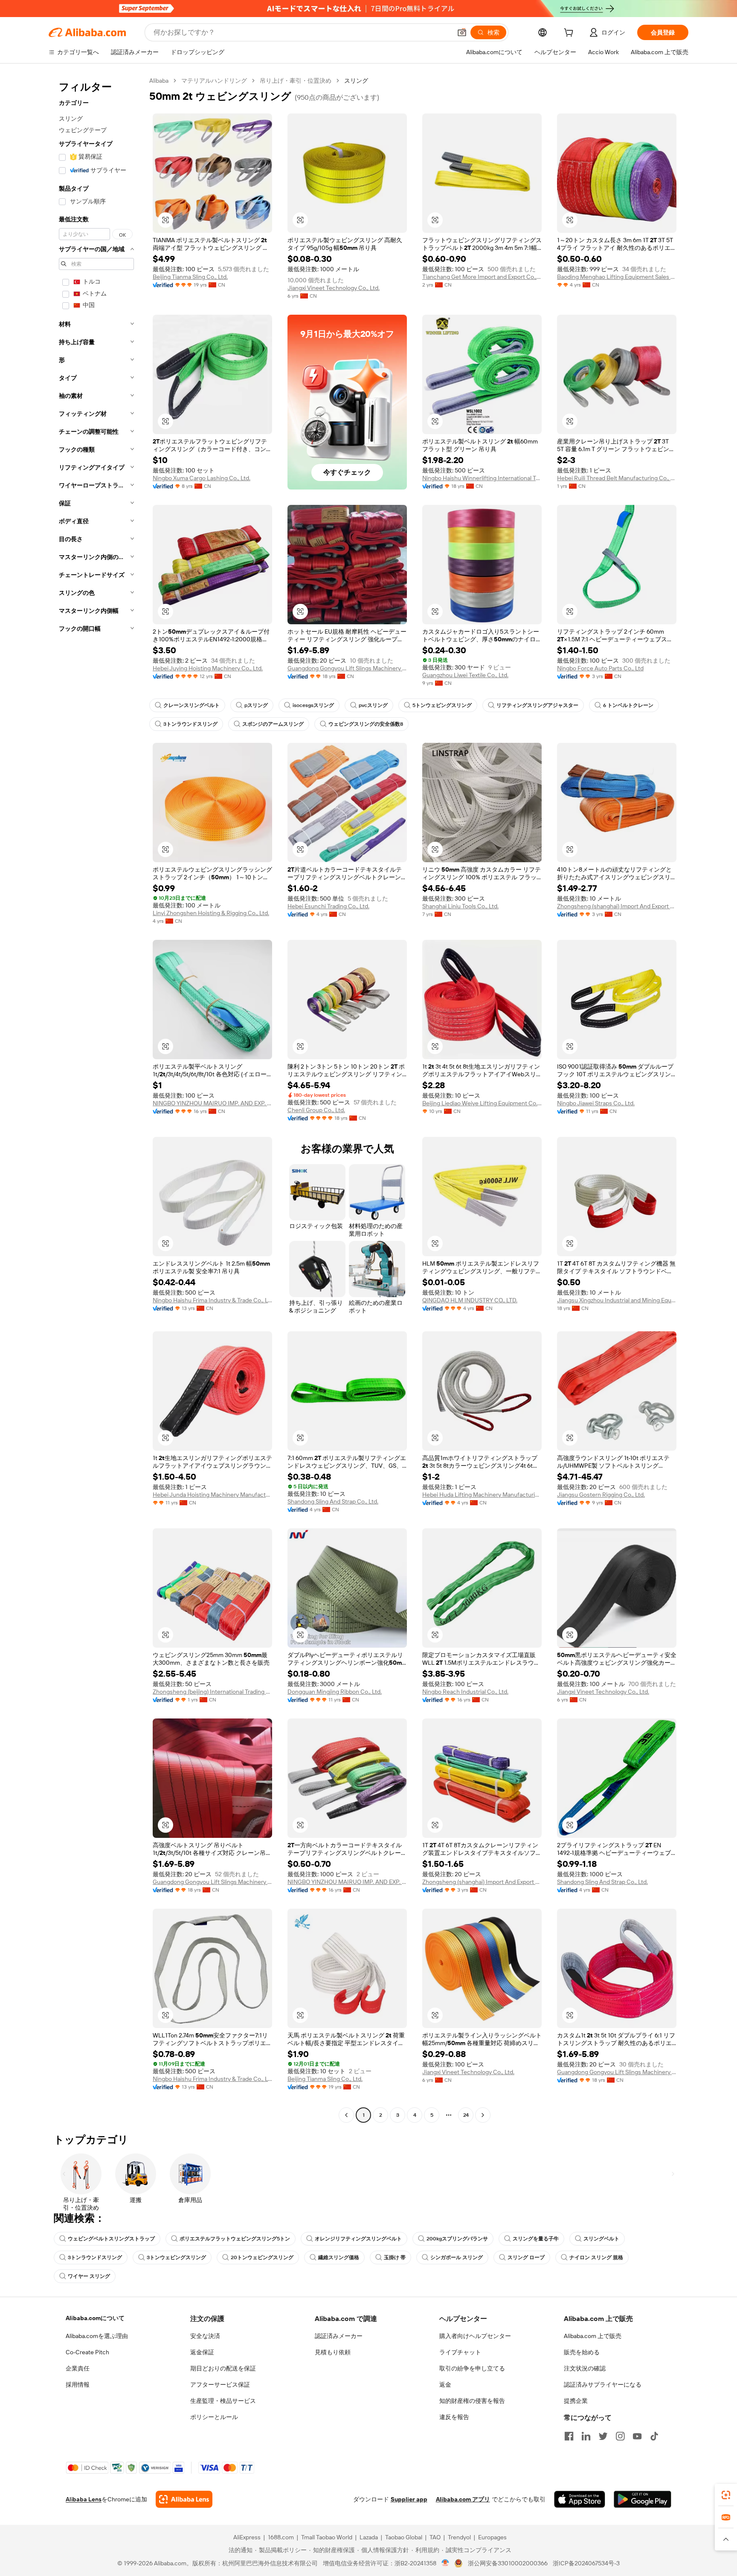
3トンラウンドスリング (190, 724)
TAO (435, 2537)
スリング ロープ (526, 2257)
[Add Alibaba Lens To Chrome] (184, 2499)
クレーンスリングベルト (192, 705)
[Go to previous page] (346, 2115)
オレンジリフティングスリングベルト (358, 2239)
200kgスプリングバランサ (457, 2239)
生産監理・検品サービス (223, 2401)
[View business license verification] (445, 2563)
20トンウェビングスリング (262, 2257)
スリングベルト (601, 2239)
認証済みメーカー (339, 2336)
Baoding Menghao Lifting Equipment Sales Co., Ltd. (617, 277)
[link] (726, 2495)
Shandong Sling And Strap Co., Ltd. (333, 1501)
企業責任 (78, 2368)
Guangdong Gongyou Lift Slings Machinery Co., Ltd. (347, 668)
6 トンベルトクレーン (628, 705)
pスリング (256, 705)
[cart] (570, 34)
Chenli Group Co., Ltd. (316, 1110)
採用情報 (78, 2385)
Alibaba (159, 81)
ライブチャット (460, 2352)
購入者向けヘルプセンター (475, 2336)
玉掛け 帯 (395, 2257)
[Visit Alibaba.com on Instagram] (620, 2436)
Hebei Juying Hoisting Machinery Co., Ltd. (208, 668)
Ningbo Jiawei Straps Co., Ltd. (596, 1103)
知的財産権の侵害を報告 (472, 2401)
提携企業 (576, 2401)
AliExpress (247, 2537)
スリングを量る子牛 (536, 2239)
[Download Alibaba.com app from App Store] (580, 2499)
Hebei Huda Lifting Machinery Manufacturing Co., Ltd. (482, 1495)
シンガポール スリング (457, 2257)
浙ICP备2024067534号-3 (586, 2563)
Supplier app (409, 2499)
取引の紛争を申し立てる (472, 2368)
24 (466, 2115)
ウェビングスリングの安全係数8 (366, 724)
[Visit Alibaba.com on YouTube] (637, 2436)
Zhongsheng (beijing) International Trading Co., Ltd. (212, 1692)
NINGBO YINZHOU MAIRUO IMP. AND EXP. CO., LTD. (212, 1103)
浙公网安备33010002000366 (508, 2563)
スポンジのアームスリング (273, 724)
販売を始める (582, 2352)
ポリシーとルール (214, 2417)
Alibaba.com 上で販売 (593, 2336)
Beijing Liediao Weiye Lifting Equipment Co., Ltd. (482, 1103)
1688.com (281, 2537)
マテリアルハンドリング (214, 81)
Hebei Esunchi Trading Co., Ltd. (328, 906)
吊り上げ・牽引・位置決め (296, 81)
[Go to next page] (483, 2115)
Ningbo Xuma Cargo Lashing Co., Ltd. (202, 478)
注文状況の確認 (585, 2368)
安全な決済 (205, 2336)
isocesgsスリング (313, 705)
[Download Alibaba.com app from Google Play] (643, 2499)
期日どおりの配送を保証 (223, 2368)
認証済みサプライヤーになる (603, 2385)
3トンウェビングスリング (176, 2257)
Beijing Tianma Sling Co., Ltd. (190, 277)
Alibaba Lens (84, 2499)
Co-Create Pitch (87, 2352)
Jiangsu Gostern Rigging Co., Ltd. (601, 1495)
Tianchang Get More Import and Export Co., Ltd (482, 277)
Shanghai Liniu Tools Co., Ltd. (460, 906)
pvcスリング (373, 705)
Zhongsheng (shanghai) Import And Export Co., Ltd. (617, 906)
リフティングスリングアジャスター (537, 705)
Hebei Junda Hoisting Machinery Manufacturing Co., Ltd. (212, 1495)
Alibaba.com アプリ (463, 2499)
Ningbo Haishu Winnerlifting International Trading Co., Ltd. (482, 478)
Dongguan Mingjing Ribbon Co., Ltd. (335, 1692)
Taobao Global (404, 2537)
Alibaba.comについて (95, 2318)
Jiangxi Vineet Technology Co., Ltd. (334, 288)
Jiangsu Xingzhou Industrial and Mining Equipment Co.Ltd (617, 1300)
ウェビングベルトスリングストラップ (111, 2239)
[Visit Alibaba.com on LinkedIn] (586, 2436)
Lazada (369, 2537)
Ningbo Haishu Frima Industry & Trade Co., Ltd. (212, 1300)
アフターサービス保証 (220, 2385)
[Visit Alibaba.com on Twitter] (603, 2436)
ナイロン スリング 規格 (596, 2257)
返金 (445, 2385)
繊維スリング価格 (339, 2257)
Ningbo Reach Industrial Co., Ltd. (465, 1692)
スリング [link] (356, 81)
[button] (462, 32)
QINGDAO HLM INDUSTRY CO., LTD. (470, 1300)
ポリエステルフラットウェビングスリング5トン (235, 2239)
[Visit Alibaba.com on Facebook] (569, 2436)
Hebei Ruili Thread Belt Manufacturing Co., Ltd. (617, 478)
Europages (492, 2537)
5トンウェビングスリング (442, 705)
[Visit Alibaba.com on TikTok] (654, 2436)
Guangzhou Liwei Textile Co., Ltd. (465, 675)
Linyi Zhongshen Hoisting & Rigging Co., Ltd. (211, 913)
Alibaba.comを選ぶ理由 (97, 2336)
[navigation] (96, 1099)
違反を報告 (454, 2417)
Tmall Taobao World (327, 2537)
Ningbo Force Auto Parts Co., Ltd (600, 668)
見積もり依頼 (333, 2352)
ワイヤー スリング (89, 2276)
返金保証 (202, 2352)
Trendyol (459, 2537)
